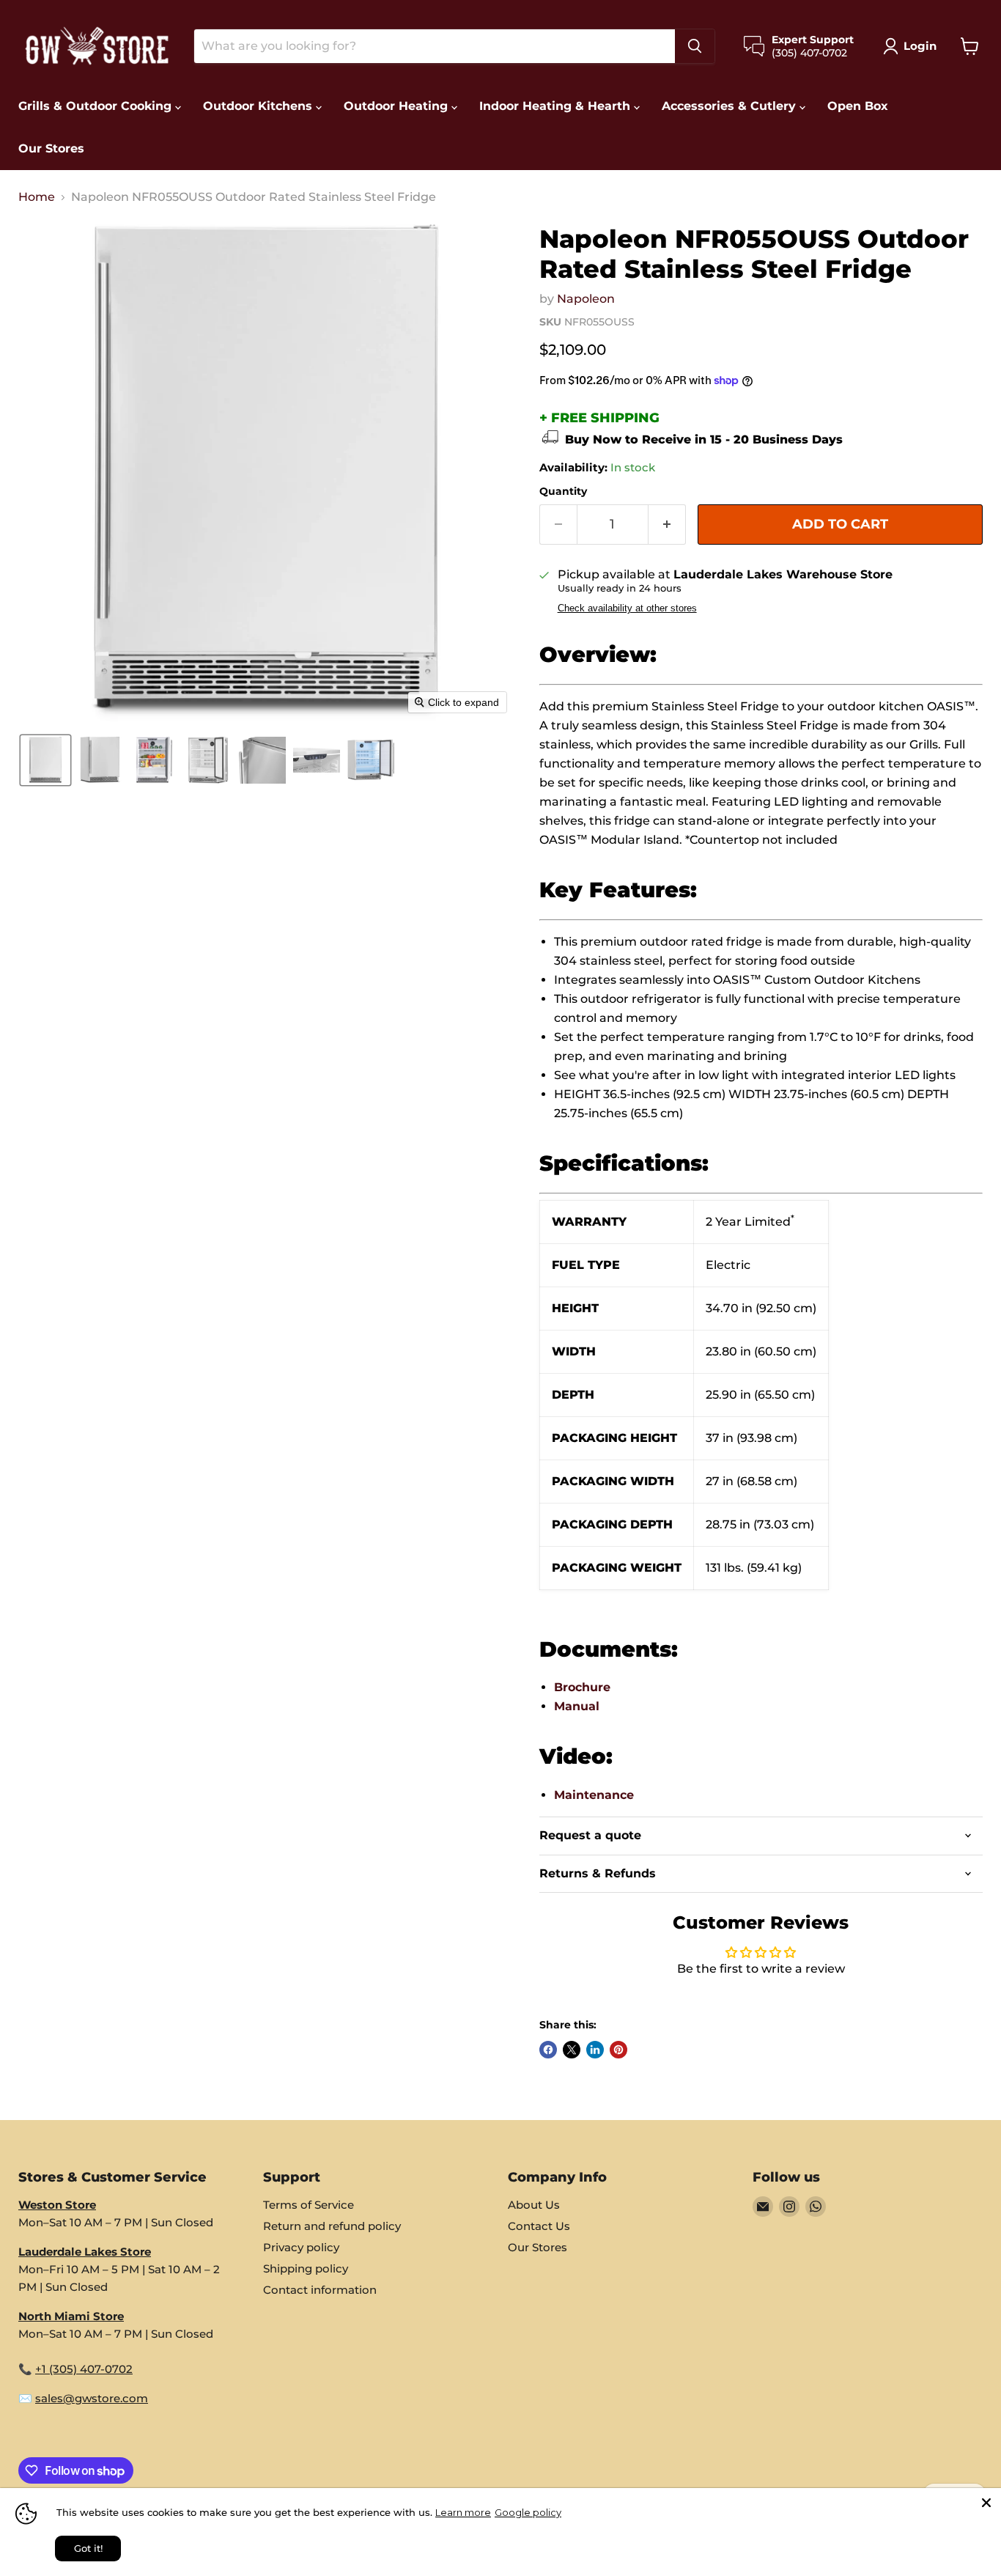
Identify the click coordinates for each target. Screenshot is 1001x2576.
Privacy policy (301, 2247)
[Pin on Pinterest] (618, 2050)
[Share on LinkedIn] (595, 2050)
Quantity (563, 491)
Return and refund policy (332, 2226)
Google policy (528, 2512)
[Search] (695, 46)
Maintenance (594, 1795)
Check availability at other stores (627, 608)
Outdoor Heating (398, 106)
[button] (913, 46)
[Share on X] (572, 2050)
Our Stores (51, 148)
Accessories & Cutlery (731, 106)
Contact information (320, 2290)
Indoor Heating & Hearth (557, 106)
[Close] (986, 2503)
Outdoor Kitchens (259, 106)
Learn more (463, 2512)
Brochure (582, 1687)
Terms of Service (309, 2205)
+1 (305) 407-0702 (84, 2369)
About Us (534, 2205)
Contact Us (539, 2226)
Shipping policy (306, 2268)
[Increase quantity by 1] (667, 525)
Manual (577, 1706)
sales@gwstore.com (92, 2398)
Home (37, 197)
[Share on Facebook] (548, 2050)
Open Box (858, 106)
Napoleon (586, 299)
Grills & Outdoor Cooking (97, 106)
